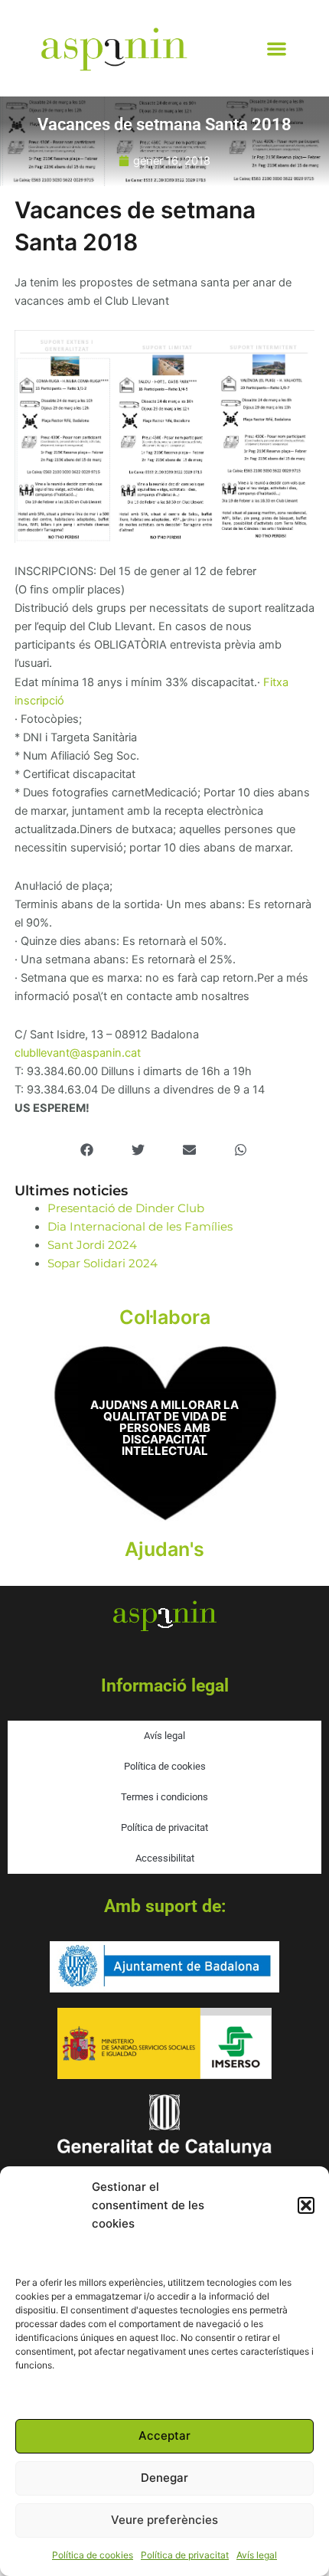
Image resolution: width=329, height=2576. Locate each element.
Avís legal (257, 2555)
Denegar (164, 2478)
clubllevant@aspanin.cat (78, 1053)
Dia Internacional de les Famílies (140, 1227)
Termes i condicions (164, 1797)
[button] (306, 2205)
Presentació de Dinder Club (126, 1208)
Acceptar (164, 2435)
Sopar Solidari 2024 (103, 1263)
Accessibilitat (165, 1858)
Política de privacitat (185, 2555)
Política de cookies (93, 2555)
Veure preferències (164, 2520)
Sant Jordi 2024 (92, 1245)
